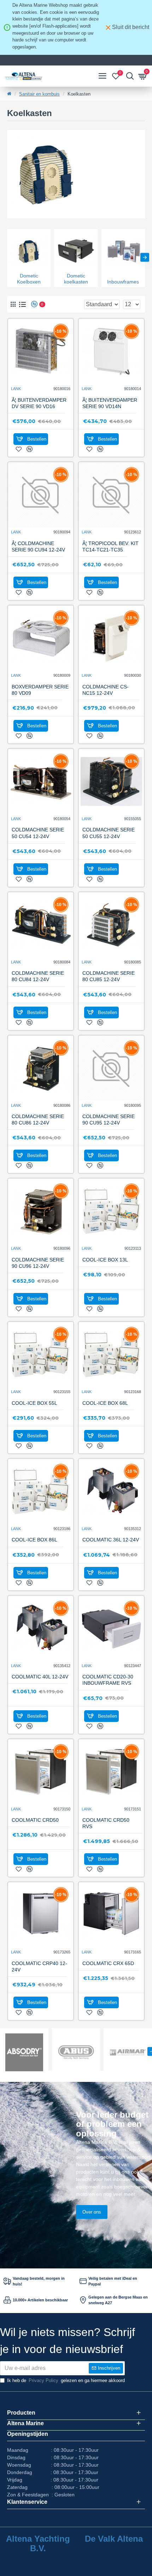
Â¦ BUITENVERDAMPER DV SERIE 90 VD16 (39, 403)
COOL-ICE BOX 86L (34, 1540)
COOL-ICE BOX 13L (105, 1260)
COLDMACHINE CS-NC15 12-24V (106, 690)
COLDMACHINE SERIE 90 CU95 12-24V (109, 1120)
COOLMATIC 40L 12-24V (40, 1677)
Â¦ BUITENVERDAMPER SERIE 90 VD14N (110, 403)
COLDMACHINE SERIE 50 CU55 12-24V (109, 833)
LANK (16, 389)
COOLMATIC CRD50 (35, 1820)
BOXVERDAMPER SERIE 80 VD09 (40, 690)
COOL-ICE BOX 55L (34, 1403)
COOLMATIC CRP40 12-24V (39, 1967)
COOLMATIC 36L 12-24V (111, 1540)
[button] (7, 257)
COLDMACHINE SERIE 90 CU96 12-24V (38, 1263)
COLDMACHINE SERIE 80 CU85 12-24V (109, 976)
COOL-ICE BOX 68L (105, 1403)
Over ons (92, 2212)
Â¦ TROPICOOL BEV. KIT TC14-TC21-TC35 (110, 546)
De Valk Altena (114, 2539)
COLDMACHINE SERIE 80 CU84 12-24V (38, 976)
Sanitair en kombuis (39, 94)
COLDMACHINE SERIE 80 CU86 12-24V (38, 1120)
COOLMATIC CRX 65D (108, 1963)
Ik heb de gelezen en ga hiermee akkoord (66, 2380)
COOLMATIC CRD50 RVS (106, 1823)
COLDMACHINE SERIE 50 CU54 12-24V (38, 833)
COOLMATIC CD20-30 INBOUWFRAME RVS (108, 1680)
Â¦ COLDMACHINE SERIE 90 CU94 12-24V (38, 546)
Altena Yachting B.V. (38, 2543)
